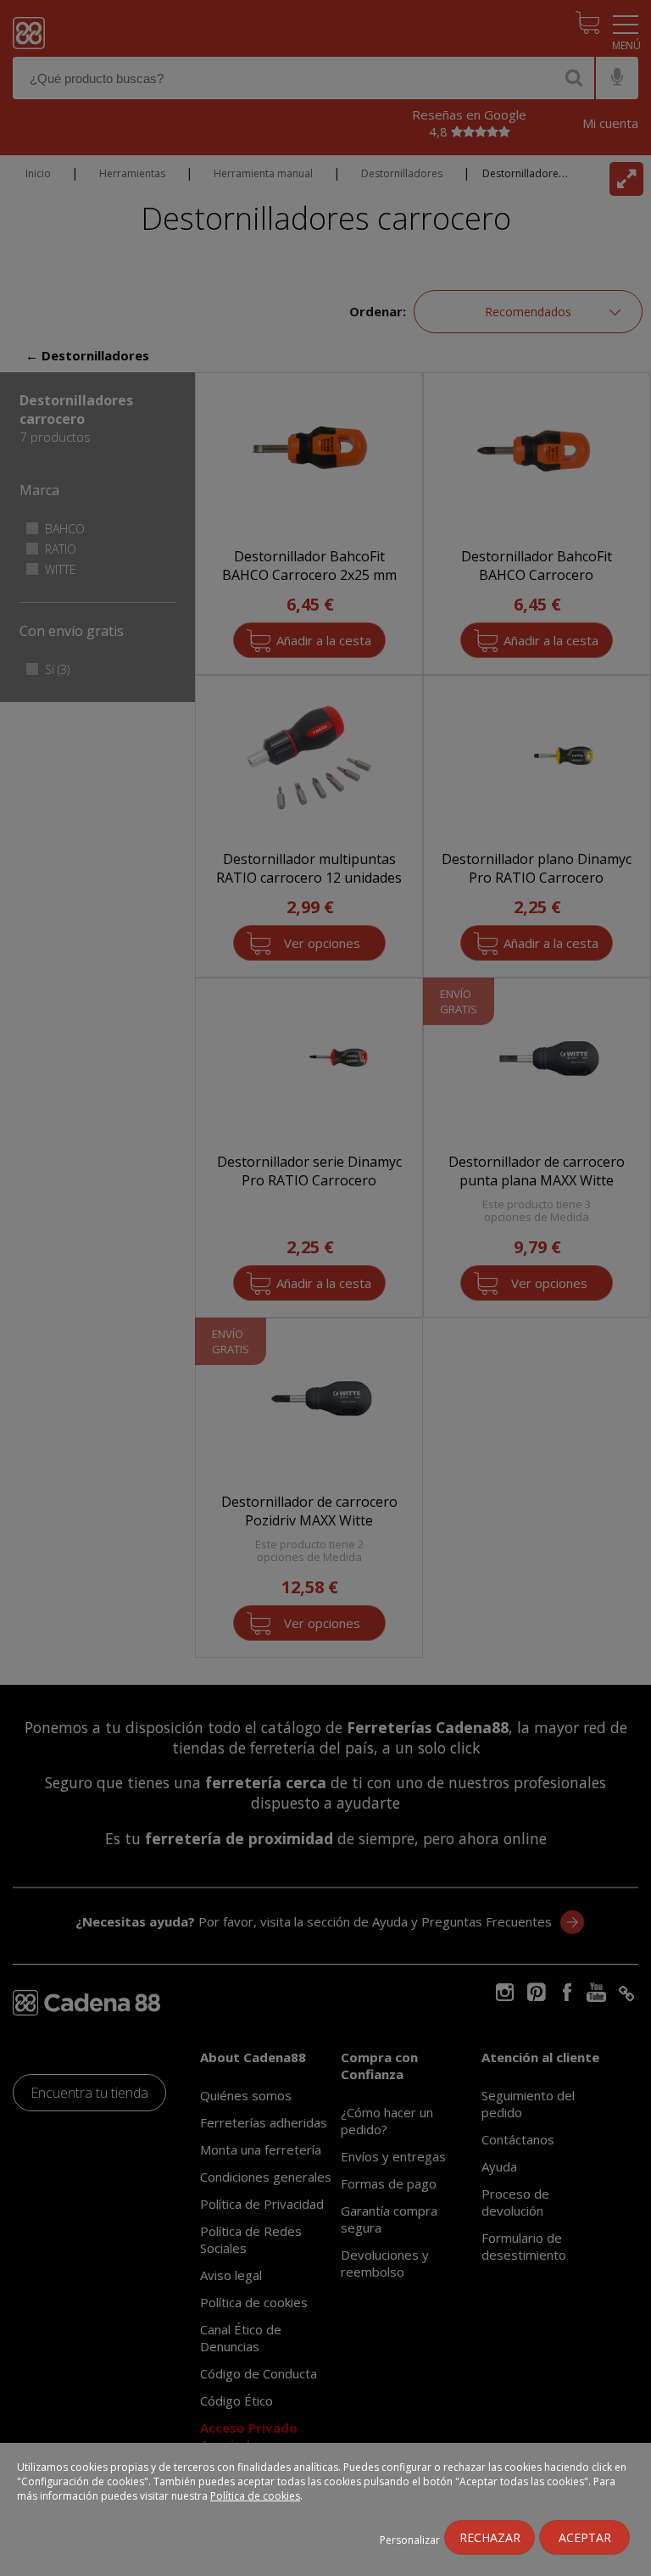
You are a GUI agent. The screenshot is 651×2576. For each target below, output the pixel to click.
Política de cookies (255, 2496)
